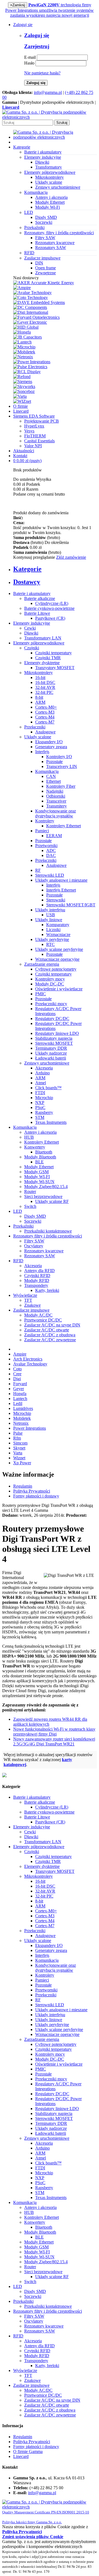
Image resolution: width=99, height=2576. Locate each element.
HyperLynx (34, 426)
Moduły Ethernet (50, 202)
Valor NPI (33, 446)
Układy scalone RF (52, 1201)
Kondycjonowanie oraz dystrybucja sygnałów (56, 813)
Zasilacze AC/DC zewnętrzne (50, 1340)
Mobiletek (22, 1418)
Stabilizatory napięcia (54, 1038)
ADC (51, 850)
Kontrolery (45, 821)
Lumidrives (23, 1408)
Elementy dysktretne (42, 663)
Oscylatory (34, 1246)
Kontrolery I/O (59, 757)
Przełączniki (35, 727)
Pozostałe (54, 762)
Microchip (44, 1098)
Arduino (42, 1073)
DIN (39, 263)
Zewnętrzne (46, 273)
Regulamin (23, 1486)
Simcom (20, 1443)
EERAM (54, 836)
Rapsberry (44, 1112)
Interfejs (42, 752)
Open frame (46, 268)
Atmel (41, 1083)
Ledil (18, 1403)
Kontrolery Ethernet (64, 826)
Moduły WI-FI (37, 1177)
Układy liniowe (49, 920)
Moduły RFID (37, 1280)
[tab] (55, 569)
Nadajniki (55, 791)
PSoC (40, 1107)
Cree (17, 1374)
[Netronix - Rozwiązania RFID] (23, 357)
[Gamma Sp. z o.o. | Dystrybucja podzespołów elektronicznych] (50, 117)
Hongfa (20, 1394)
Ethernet (53, 781)
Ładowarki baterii (51, 1058)
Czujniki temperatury (53, 653)
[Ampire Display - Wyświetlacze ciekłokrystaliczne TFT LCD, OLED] (22, 288)
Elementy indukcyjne (32, 623)
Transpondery (36, 1285)
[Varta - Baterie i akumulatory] (20, 396)
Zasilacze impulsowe (31, 1310)
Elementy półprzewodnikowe (39, 643)
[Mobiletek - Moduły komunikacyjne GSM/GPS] (24, 352)
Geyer (19, 1389)
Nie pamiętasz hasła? (42, 73)
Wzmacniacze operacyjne (57, 959)
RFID (18, 1261)
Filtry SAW (45, 238)
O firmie (20, 406)
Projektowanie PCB (42, 421)
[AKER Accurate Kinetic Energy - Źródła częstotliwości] (44, 283)
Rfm (17, 1438)
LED (18, 1211)
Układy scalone (49, 182)
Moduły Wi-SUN (39, 1182)
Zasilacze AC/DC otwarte (47, 1330)
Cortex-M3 (45, 712)
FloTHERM (35, 436)
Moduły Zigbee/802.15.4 (46, 1187)
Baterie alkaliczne (40, 598)
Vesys (29, 431)
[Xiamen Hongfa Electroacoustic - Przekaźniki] (22, 332)
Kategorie (22, 147)
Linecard (21, 411)
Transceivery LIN (62, 766)
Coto (17, 1369)
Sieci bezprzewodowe (43, 1196)
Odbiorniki (56, 796)
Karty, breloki (47, 1290)
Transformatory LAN (43, 638)
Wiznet (19, 1458)
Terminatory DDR (51, 1048)
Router (30, 1191)
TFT (28, 1300)
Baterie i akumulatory (32, 593)
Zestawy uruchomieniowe (58, 187)
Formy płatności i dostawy (36, 1496)
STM (40, 1117)
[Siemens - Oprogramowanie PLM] (23, 382)
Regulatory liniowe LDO (57, 1033)
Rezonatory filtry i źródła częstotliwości (48, 1236)
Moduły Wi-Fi (48, 207)
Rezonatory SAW (51, 248)
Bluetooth (44, 1152)
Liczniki (53, 930)
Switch (30, 1206)
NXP (40, 1103)
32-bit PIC (44, 692)
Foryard (20, 1384)
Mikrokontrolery (50, 177)
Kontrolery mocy (50, 979)
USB (51, 915)
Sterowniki (56, 900)
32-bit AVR (45, 687)
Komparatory (58, 925)
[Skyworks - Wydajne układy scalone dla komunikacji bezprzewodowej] (24, 386)
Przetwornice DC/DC (43, 1320)
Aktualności (24, 451)
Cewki (30, 628)
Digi (17, 1379)
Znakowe (32, 1305)
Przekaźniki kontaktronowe (48, 1231)
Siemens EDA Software (34, 416)
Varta (18, 1453)
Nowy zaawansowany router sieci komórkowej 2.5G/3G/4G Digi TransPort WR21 (54, 1741)
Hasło (29, 63)
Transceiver (56, 801)
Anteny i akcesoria (51, 197)
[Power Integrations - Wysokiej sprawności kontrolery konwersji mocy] (32, 362)
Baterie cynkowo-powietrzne (49, 608)
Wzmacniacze (58, 934)
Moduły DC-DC (50, 984)
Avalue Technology (30, 1364)
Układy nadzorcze (51, 1053)
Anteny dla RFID (39, 1271)
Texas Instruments (51, 1122)
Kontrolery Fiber (61, 786)
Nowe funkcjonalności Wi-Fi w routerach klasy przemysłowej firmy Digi (54, 1732)
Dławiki (42, 162)
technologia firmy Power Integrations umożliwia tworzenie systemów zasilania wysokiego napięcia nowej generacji (50, 10)
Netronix (21, 1423)
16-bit (40, 677)
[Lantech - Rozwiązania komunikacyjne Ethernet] (22, 342)
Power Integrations (30, 1428)
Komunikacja (47, 771)
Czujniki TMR (48, 658)
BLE (39, 1162)
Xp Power (22, 1463)
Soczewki (44, 222)
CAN (51, 776)
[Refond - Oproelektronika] (22, 377)
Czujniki (32, 648)
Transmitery (57, 806)
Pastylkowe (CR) (50, 618)
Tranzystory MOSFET (55, 668)
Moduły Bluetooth (40, 1157)
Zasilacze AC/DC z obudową (50, 1335)
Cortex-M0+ (46, 707)
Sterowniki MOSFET (54, 1043)
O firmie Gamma (28, 2451)
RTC (50, 944)
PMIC (41, 994)
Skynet (19, 1448)
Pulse (18, 1433)
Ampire (20, 1354)
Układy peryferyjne (52, 939)
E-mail (30, 57)
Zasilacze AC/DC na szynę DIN (52, 1325)
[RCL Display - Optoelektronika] (27, 372)
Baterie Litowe (37, 613)
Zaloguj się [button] (23, 25)
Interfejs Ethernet (61, 890)
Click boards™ (48, 1088)
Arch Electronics (28, 1359)
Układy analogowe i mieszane (61, 880)
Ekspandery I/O (49, 742)
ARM (40, 702)
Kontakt (20, 456)
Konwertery (35, 1147)
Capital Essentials (39, 441)
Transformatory (49, 167)
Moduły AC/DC (38, 1315)
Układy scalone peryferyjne (59, 949)
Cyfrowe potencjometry (56, 969)
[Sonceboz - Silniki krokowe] (24, 391)
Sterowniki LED (50, 875)
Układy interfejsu (50, 910)
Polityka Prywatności (32, 1491)
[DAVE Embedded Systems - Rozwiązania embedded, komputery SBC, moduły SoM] (39, 302)
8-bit (39, 697)
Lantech (20, 1399)
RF (38, 870)
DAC (51, 855)
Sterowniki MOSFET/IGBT (71, 905)
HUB (29, 1137)
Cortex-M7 (45, 722)
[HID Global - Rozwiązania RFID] (26, 327)
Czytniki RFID (37, 1276)
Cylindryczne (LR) (52, 603)
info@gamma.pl (48, 92)
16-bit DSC (45, 682)
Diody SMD (46, 217)
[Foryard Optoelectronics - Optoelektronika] (36, 317)
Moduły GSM (36, 1172)
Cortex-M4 (45, 717)
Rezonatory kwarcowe (55, 243)
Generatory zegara (51, 747)
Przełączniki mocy (51, 1004)
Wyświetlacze (25, 1295)
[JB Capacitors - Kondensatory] (28, 337)
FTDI (40, 1093)
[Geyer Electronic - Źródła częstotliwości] (30, 322)
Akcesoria (44, 1068)
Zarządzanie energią (42, 964)
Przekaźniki (23, 1226)
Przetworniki (46, 846)
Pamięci (42, 831)
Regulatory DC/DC (52, 1019)
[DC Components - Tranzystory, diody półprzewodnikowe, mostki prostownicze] (30, 307)
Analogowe (45, 732)
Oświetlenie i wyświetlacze (59, 989)
